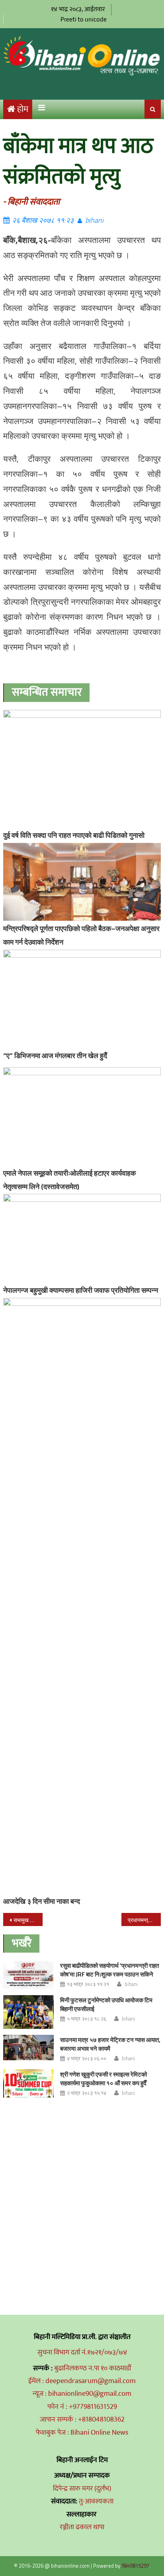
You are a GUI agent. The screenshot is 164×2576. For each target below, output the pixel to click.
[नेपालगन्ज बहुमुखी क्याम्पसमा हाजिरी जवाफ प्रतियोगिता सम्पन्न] (82, 1238)
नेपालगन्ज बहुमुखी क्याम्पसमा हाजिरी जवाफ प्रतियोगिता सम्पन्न (81, 1290)
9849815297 (135, 2566)
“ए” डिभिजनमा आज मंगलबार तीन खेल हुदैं (55, 1056)
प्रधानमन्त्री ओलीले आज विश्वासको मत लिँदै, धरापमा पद (144, 1920)
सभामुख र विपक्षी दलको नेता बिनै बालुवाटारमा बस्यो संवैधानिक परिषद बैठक (28, 1920)
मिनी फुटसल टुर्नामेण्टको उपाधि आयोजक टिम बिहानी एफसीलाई (106, 2004)
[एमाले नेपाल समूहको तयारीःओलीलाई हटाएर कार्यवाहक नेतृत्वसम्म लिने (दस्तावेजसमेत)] (82, 1116)
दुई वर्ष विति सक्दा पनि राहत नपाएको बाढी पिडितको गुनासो (74, 835)
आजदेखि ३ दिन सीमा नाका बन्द (42, 1901)
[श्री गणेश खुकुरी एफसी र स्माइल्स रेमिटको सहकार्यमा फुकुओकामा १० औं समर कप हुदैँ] (28, 2083)
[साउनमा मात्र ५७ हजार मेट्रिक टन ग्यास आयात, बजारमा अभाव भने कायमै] (28, 2048)
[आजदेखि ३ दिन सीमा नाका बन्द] (82, 1596)
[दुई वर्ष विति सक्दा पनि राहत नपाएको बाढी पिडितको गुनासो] (82, 769)
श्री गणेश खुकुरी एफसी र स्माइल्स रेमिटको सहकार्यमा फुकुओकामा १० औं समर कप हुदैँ (103, 2079)
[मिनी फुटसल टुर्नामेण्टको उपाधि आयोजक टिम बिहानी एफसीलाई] (28, 2012)
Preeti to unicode (84, 19)
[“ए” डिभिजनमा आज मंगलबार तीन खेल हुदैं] (82, 999)
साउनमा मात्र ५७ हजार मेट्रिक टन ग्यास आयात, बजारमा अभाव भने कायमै (110, 2044)
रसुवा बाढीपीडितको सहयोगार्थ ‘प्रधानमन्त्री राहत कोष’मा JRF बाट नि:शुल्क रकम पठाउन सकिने (109, 1970)
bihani (94, 220)
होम (23, 109)
